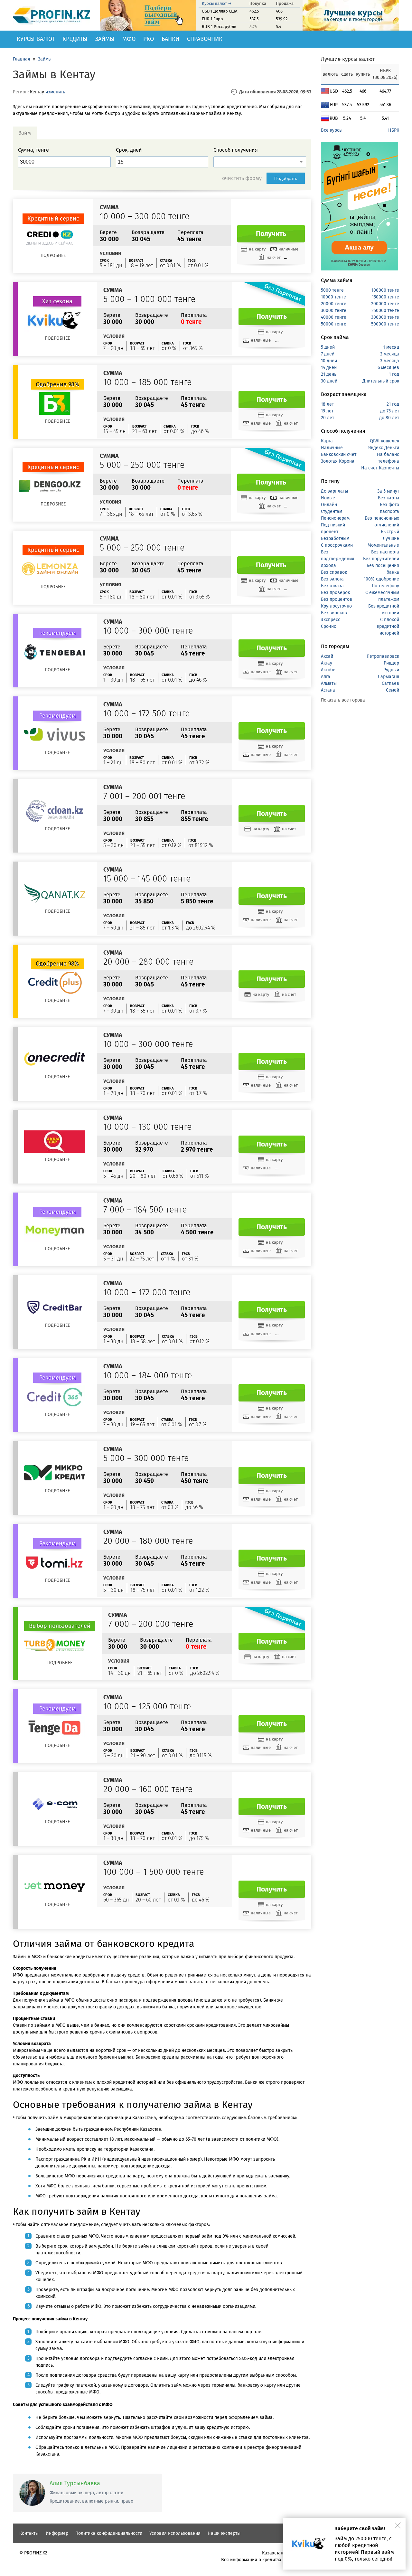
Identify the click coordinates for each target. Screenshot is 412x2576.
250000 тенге (385, 311)
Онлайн (329, 505)
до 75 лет (390, 411)
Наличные (332, 448)
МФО (129, 39)
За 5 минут (388, 491)
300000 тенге (385, 317)
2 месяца (390, 354)
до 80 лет (389, 418)
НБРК (394, 130)
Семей (393, 690)
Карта (327, 441)
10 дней (329, 361)
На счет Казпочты (380, 468)
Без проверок (335, 593)
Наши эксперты (224, 2533)
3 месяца (390, 361)
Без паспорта (385, 552)
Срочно (329, 626)
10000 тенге (333, 297)
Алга (326, 677)
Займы (105, 39)
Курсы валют (36, 39)
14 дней (329, 368)
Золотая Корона (338, 461)
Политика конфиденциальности (109, 2533)
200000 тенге (385, 304)
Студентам (332, 511)
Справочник (205, 39)
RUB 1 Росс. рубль (219, 27)
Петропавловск (383, 656)
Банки (170, 39)
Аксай (327, 656)
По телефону (385, 586)
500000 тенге (385, 324)
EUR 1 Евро (212, 19)
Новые (328, 498)
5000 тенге (332, 290)
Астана (328, 690)
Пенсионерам (335, 518)
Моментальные (383, 545)
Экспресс (331, 620)
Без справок (334, 572)
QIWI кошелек (384, 441)
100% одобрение (381, 579)
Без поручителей (381, 559)
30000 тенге (334, 311)
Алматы (329, 683)
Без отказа (332, 586)
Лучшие (391, 538)
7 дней (328, 354)
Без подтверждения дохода (338, 559)
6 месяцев (388, 368)
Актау (327, 663)
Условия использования (175, 2533)
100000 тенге (385, 290)
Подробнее (53, 255)
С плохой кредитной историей (388, 626)
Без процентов (337, 599)
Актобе (328, 670)
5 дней (328, 347)
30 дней (329, 381)
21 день (329, 374)
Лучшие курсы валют (348, 59)
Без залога (332, 579)
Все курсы (332, 130)
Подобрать (286, 178)
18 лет (327, 404)
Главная (22, 59)
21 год (393, 404)
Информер (57, 2533)
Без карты (389, 498)
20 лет (328, 418)
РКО (149, 39)
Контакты (29, 2533)
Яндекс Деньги (384, 448)
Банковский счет (339, 454)
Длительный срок (381, 381)
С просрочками (337, 545)
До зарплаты (334, 491)
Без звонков (334, 613)
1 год (394, 374)
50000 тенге (334, 324)
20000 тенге (334, 304)
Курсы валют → (217, 3)
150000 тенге (385, 297)
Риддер (391, 663)
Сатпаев (390, 683)
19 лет (327, 411)
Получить (271, 234)
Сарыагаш (389, 677)
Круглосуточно (336, 606)
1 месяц (391, 347)
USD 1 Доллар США (220, 11)
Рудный (391, 670)
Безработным (335, 538)
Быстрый (390, 532)
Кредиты (75, 39)
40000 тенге (334, 317)
